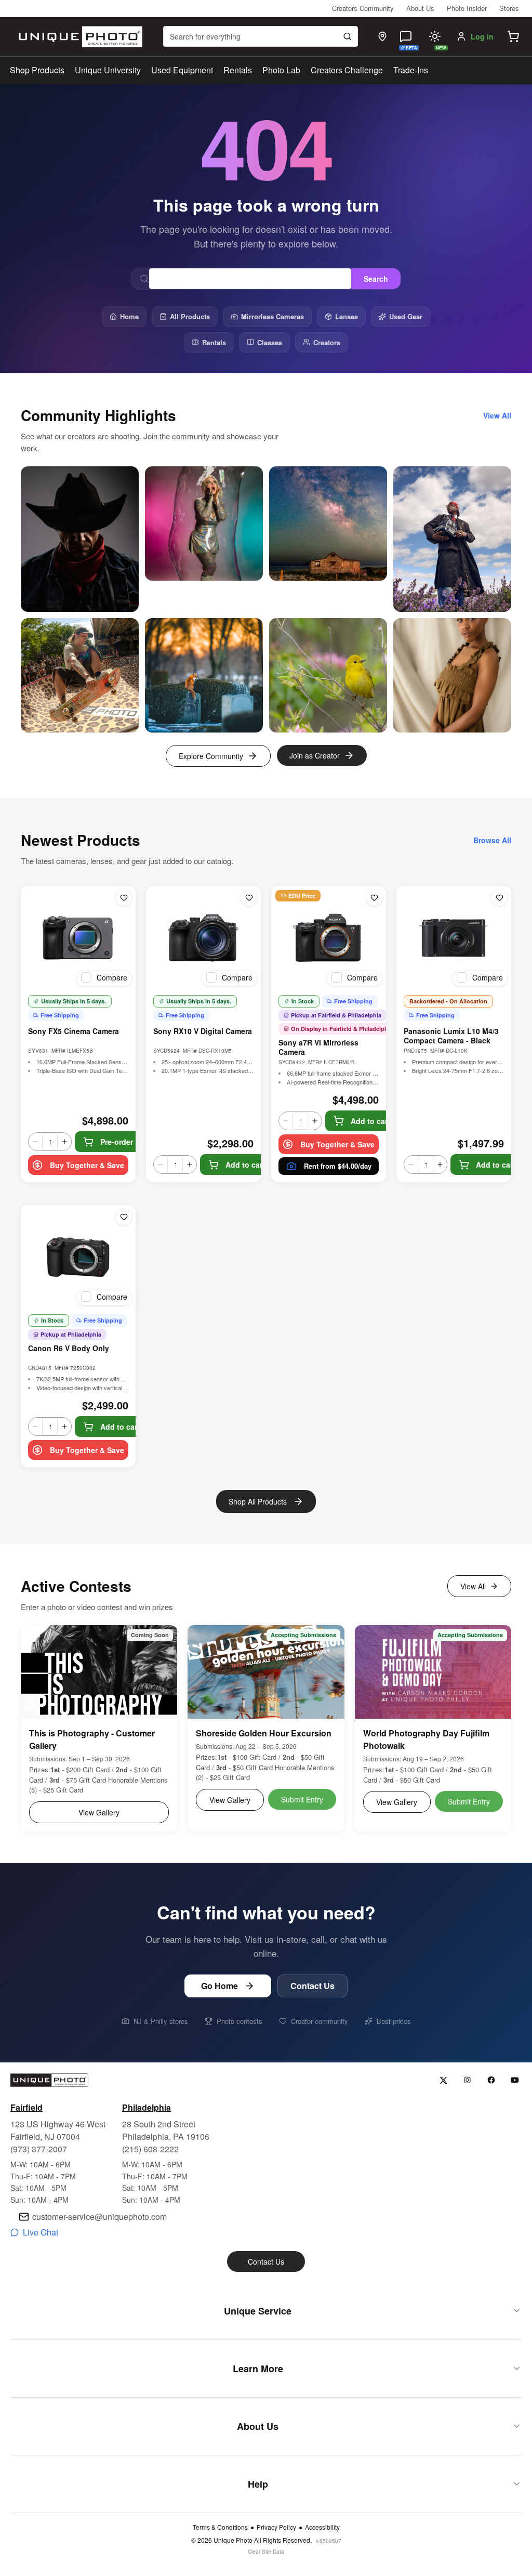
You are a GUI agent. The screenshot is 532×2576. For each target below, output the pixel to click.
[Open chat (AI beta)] (406, 36)
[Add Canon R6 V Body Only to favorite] (124, 1217)
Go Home (220, 1986)
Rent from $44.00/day (338, 1166)
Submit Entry (302, 1799)
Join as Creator (315, 755)
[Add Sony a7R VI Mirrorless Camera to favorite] (374, 898)
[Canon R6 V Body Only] (78, 1257)
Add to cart (245, 1165)
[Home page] (78, 37)
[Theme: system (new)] (435, 36)
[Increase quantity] (64, 1142)
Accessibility (322, 2527)
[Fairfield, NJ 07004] (382, 36)
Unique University (108, 70)
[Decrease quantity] (35, 1142)
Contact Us (312, 1986)
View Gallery (99, 1812)
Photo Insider (467, 8)
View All (473, 1586)
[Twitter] (443, 2080)
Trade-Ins (411, 70)
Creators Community (363, 8)
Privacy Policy (276, 2527)
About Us (420, 8)
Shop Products (37, 70)
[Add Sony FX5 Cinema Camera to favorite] (124, 898)
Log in (482, 36)
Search (376, 279)
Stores (509, 8)
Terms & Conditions (220, 2527)
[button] (513, 36)
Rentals (238, 70)
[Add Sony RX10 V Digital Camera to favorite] (249, 898)
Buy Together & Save (87, 1165)
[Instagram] (467, 2080)
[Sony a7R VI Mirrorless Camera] (329, 938)
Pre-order (117, 1142)
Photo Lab (281, 70)
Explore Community (211, 756)
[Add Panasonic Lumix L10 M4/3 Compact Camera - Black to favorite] (499, 898)
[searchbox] (261, 36)
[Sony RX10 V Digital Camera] (203, 938)
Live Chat (41, 2232)
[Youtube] (515, 2080)
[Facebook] (491, 2080)
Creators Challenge (347, 70)
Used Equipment (182, 70)
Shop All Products (258, 1501)
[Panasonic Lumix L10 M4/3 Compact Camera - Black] (454, 938)
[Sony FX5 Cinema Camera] (78, 938)
